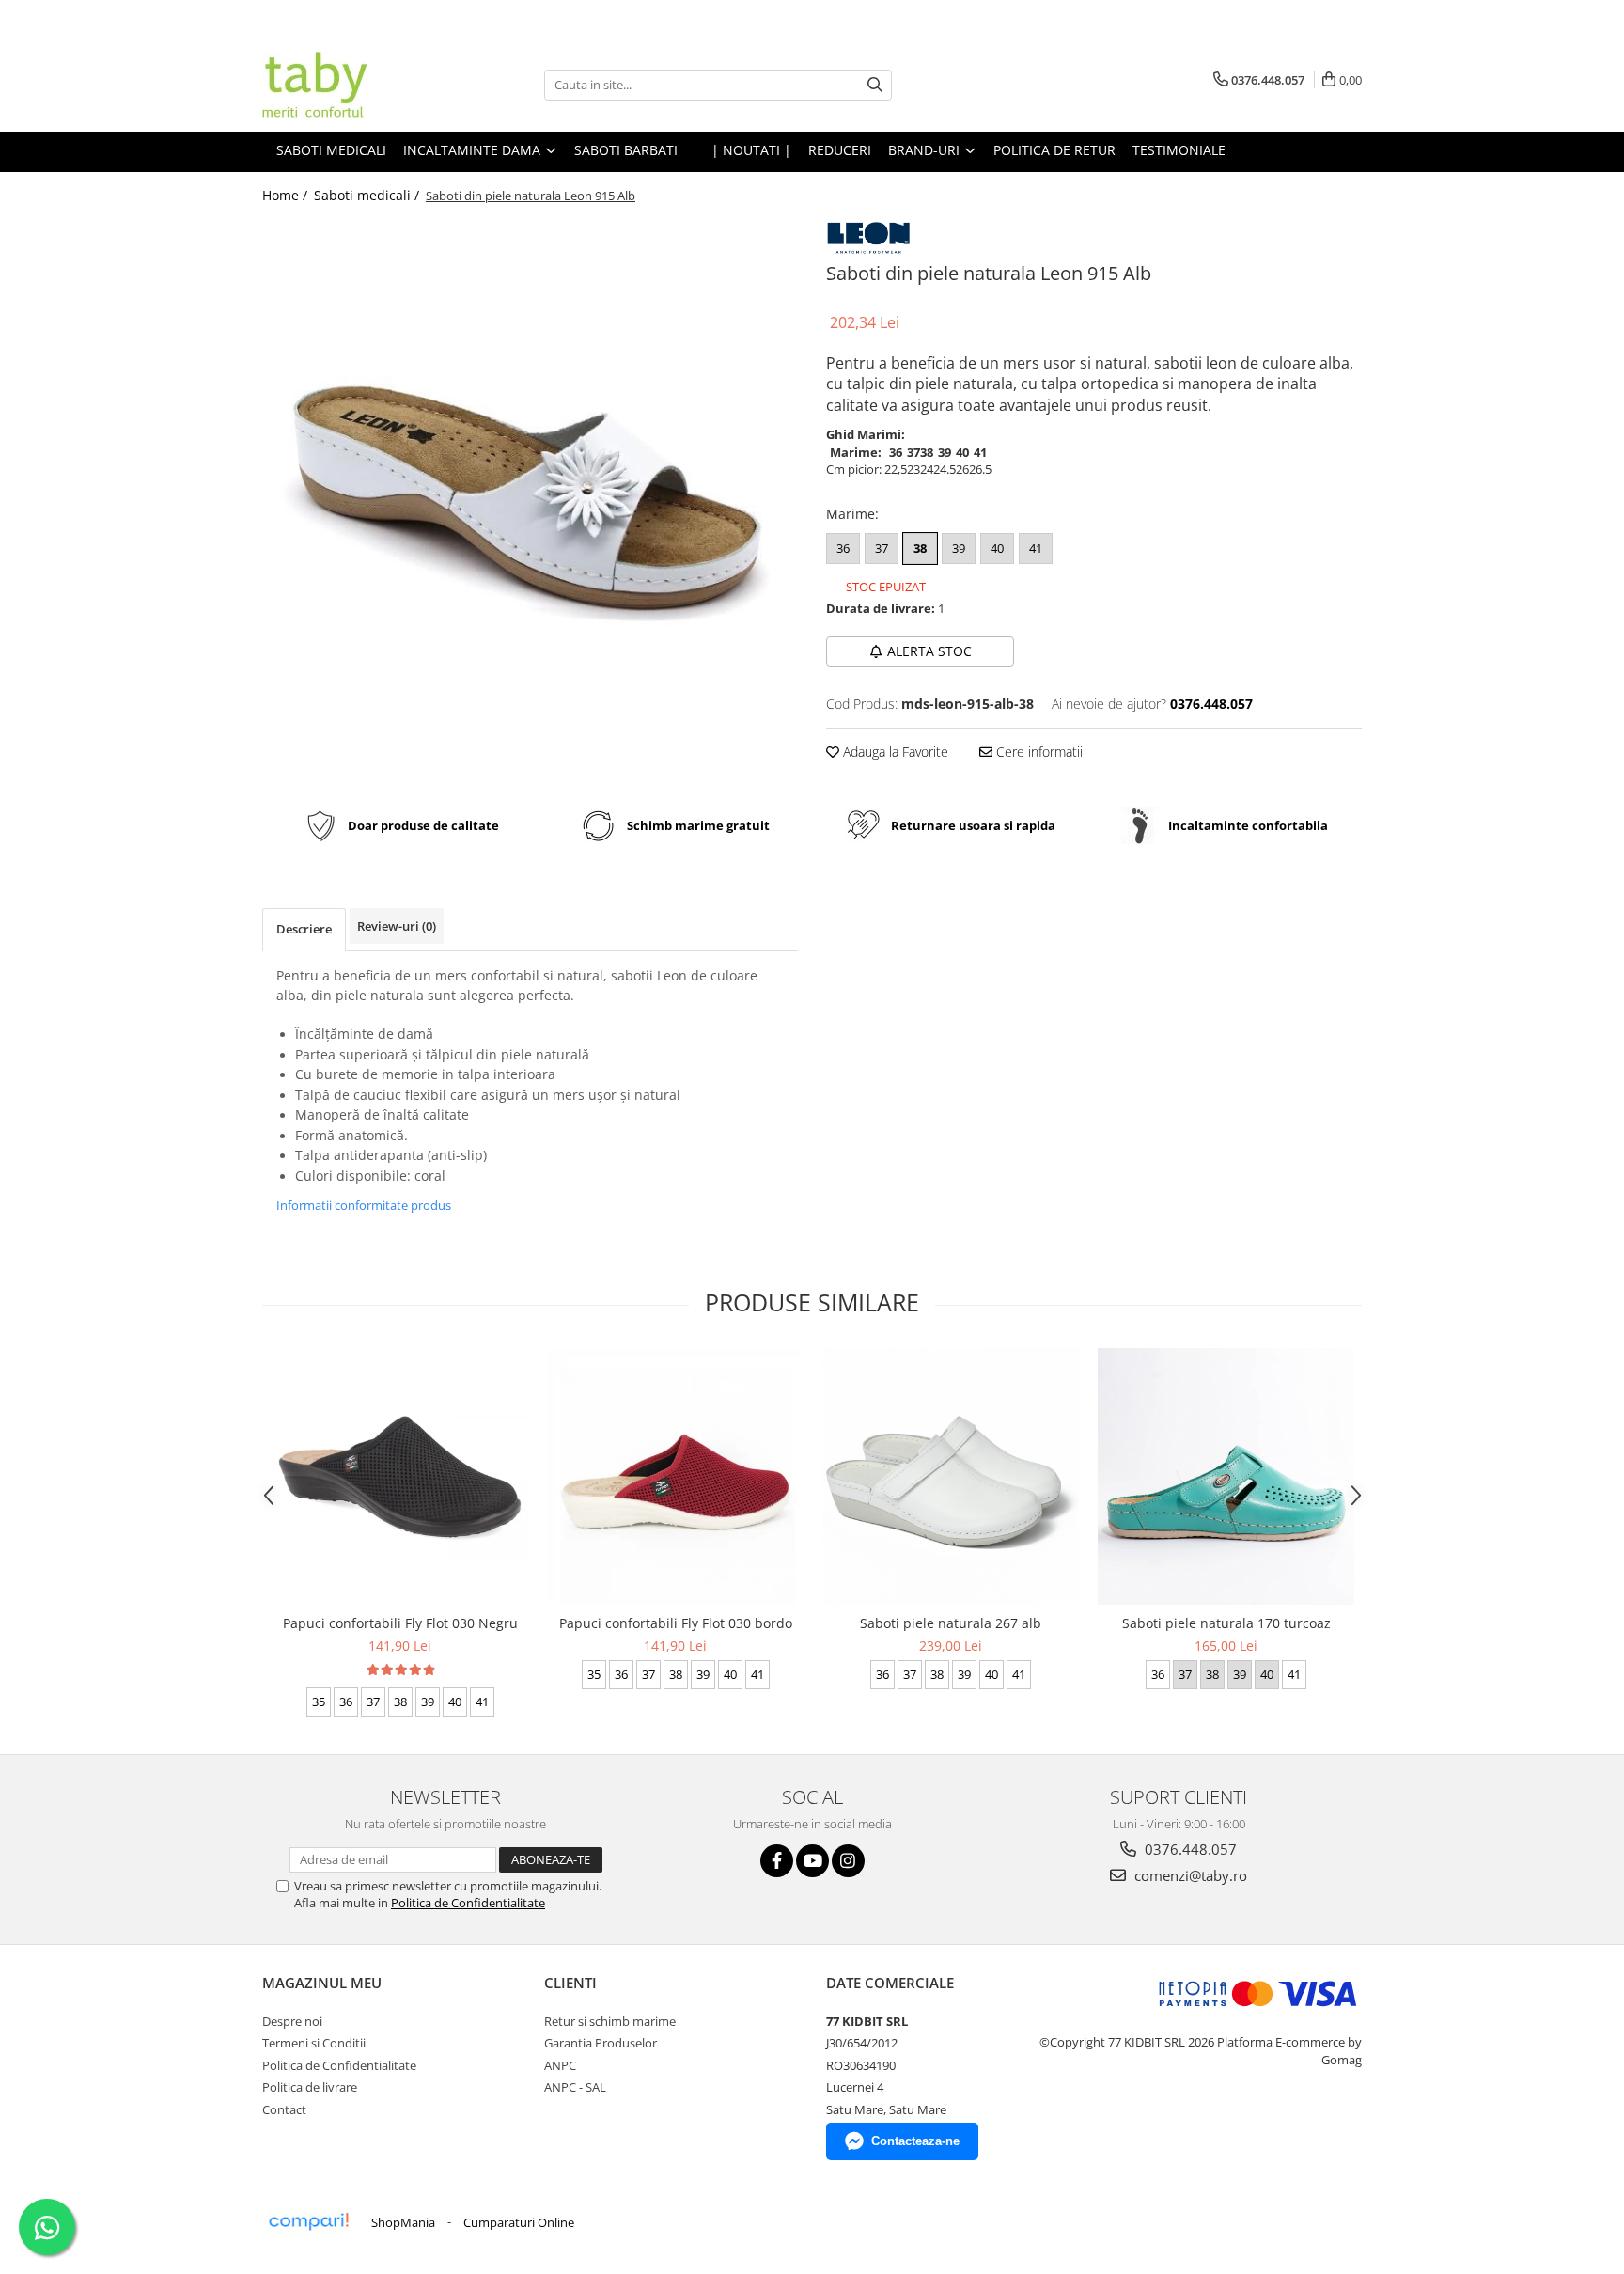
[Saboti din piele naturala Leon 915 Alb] (530, 472)
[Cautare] (875, 85)
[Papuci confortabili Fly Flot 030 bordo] (675, 1476)
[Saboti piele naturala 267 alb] (951, 1476)
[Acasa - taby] (356, 85)
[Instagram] (848, 1861)
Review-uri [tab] (397, 926)
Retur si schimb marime (610, 2021)
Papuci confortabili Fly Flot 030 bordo (676, 1623)
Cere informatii (1038, 752)
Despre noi (292, 2021)
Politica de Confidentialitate (468, 1903)
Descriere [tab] (304, 929)
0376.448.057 (1189, 1849)
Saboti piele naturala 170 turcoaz (1226, 1623)
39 (959, 548)
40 (997, 548)
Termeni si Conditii (314, 2043)
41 (1036, 548)
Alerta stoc (929, 651)
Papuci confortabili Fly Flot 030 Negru (400, 1623)
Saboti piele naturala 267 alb (951, 1623)
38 (920, 548)
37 (882, 548)
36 (843, 548)
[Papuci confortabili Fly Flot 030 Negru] (400, 1477)
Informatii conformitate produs (364, 1205)
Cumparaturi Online (519, 2222)
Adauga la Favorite (894, 752)
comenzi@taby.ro (1189, 1875)
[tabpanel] (530, 472)
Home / (287, 195)
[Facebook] (777, 1861)
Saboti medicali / (368, 195)
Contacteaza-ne (915, 2141)
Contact (284, 2109)
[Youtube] (812, 1861)
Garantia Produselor (601, 2043)
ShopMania (403, 2222)
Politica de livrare (310, 2087)
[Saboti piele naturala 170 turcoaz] (1226, 1476)
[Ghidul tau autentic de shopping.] (308, 2222)
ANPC (560, 2065)
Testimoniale (1179, 150)
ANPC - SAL (575, 2087)
